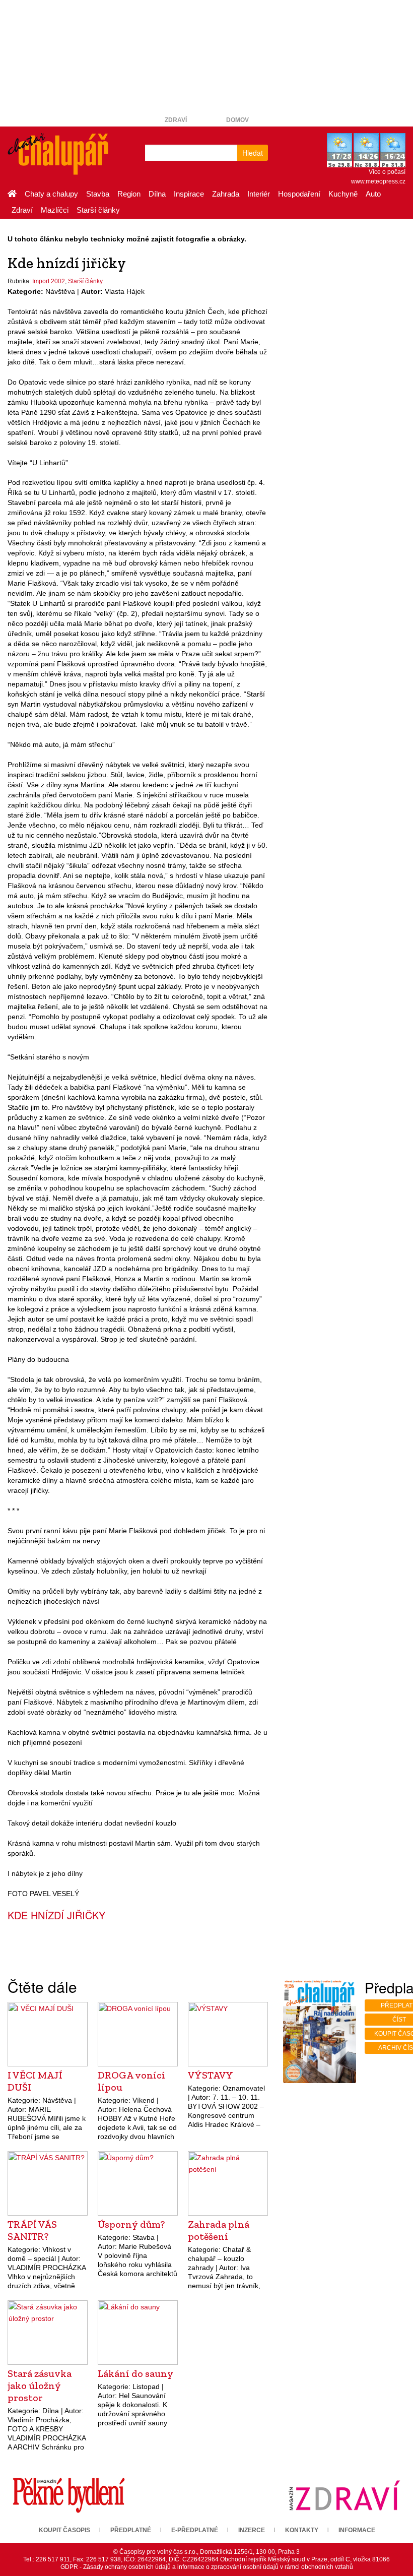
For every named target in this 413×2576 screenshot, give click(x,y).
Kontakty (302, 2530)
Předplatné (131, 2530)
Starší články (98, 210)
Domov (237, 120)
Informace (357, 2530)
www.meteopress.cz (378, 181)
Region (129, 194)
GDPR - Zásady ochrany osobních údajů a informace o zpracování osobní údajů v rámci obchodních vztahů (207, 2567)
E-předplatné (195, 2530)
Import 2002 (49, 281)
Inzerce (252, 2530)
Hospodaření (299, 194)
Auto (373, 194)
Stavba (98, 194)
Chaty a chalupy (51, 194)
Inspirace (189, 194)
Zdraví (176, 120)
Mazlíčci (55, 210)
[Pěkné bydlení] (69, 2495)
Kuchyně (343, 194)
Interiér (259, 194)
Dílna (157, 194)
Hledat (253, 153)
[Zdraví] (344, 2495)
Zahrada (226, 194)
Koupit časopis (64, 2530)
